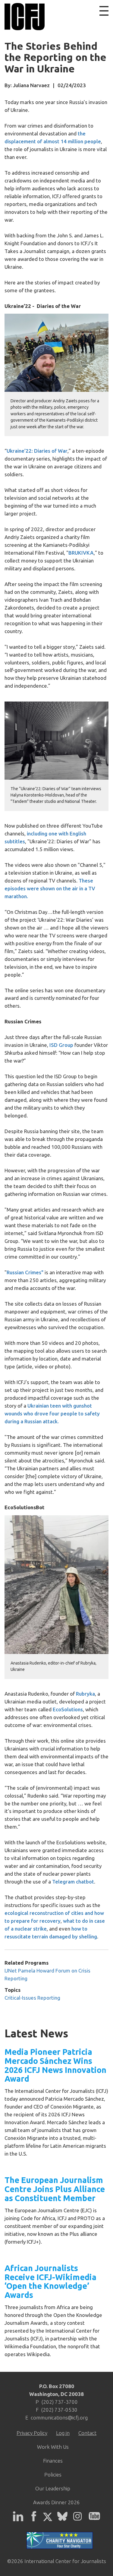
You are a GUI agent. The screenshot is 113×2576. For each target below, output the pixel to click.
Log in (63, 2433)
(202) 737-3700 (60, 2402)
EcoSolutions (68, 1709)
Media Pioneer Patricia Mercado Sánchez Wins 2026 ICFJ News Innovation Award (55, 2065)
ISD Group (61, 1045)
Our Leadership (53, 2488)
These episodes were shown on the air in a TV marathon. (50, 888)
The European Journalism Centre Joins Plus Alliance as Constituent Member (55, 2189)
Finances (53, 2461)
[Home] (23, 17)
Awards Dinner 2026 (56, 2502)
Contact (87, 2433)
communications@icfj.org (59, 2418)
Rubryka (85, 1694)
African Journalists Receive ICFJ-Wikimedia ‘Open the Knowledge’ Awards (50, 2281)
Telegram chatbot (73, 1882)
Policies (53, 2475)
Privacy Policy (32, 2433)
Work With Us (53, 2447)
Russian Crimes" (25, 1272)
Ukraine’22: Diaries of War (37, 451)
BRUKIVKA (81, 553)
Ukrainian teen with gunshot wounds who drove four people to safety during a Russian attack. (52, 1413)
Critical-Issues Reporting (32, 1998)
